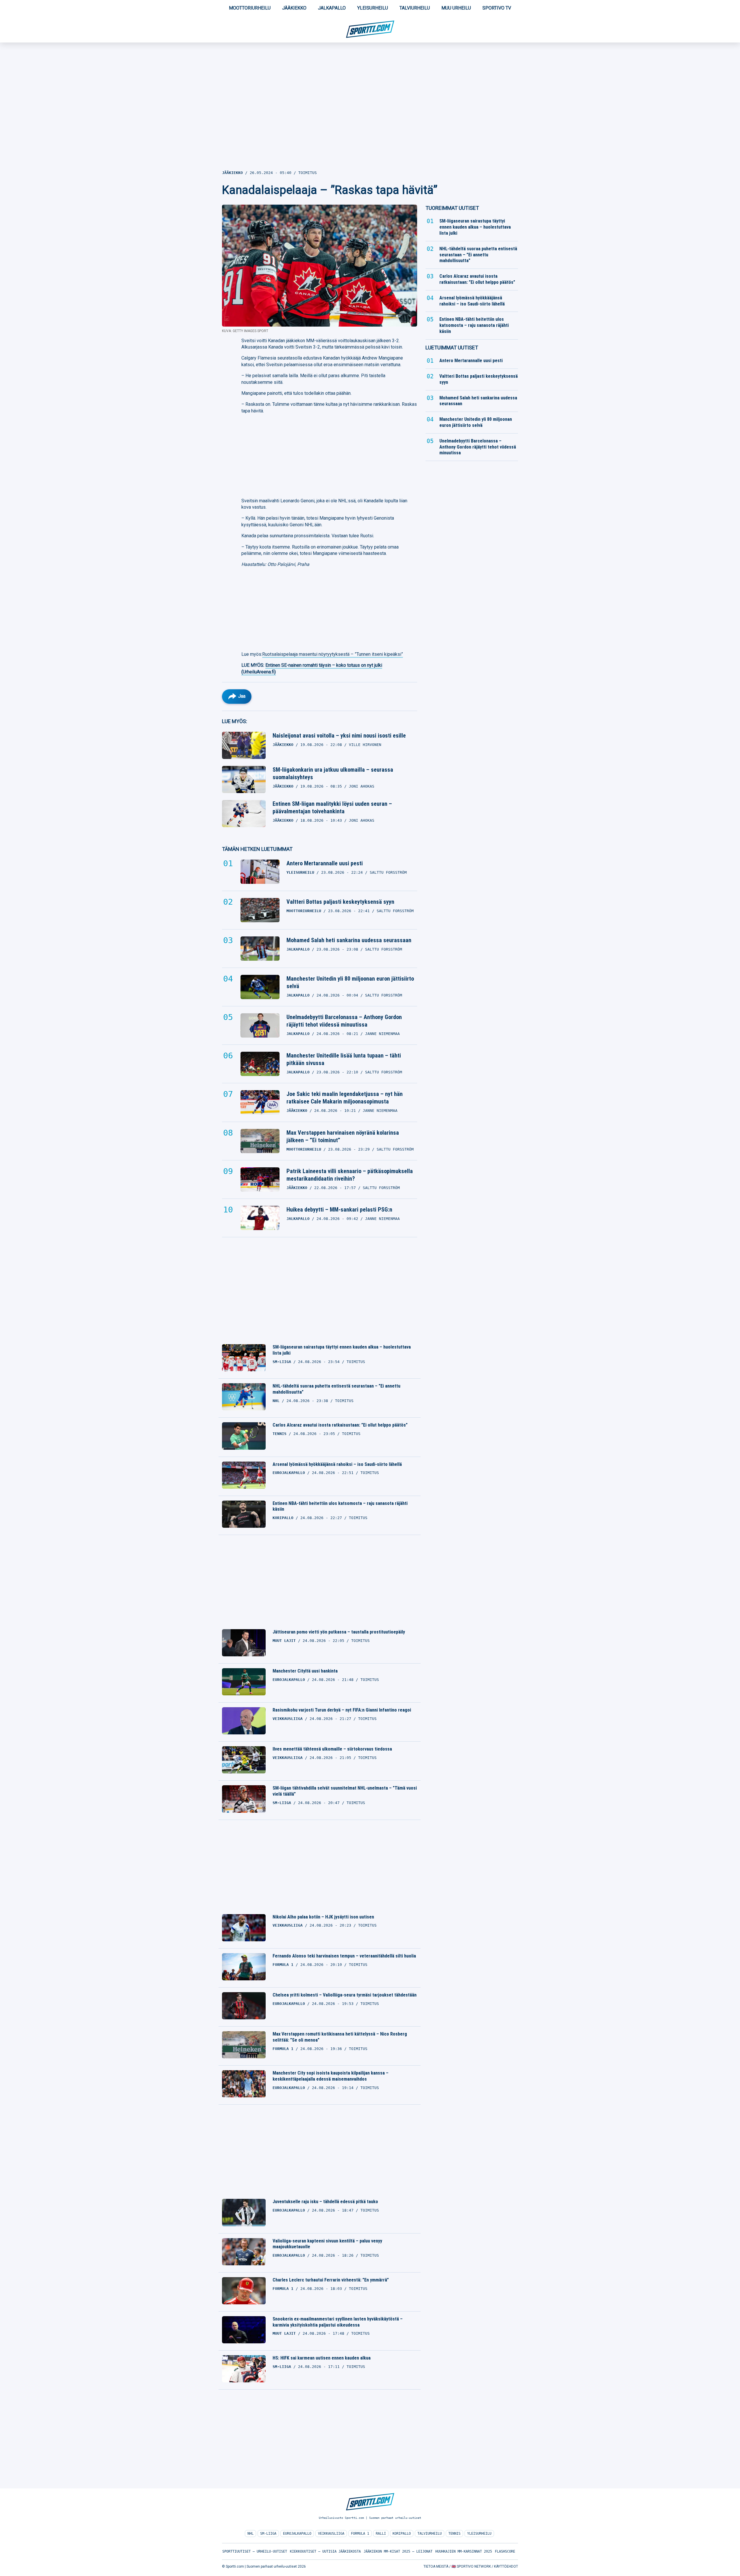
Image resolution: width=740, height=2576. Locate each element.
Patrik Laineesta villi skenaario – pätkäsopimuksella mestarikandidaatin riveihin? (350, 1175)
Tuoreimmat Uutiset (452, 208)
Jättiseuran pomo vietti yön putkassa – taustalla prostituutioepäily (339, 1632)
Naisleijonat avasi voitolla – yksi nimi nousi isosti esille (339, 736)
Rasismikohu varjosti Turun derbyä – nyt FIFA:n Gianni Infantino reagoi (342, 1710)
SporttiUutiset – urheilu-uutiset (255, 2551)
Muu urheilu (456, 8)
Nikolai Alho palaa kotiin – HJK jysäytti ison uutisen (323, 1917)
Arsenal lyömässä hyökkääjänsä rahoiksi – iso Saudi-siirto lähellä (337, 1464)
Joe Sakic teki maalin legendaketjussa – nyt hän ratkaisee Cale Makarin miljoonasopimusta (345, 1098)
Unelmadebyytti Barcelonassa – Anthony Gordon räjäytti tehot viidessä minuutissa (344, 1021)
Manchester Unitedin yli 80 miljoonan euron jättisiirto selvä (350, 982)
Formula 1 (360, 2534)
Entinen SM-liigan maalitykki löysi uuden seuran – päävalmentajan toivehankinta (332, 808)
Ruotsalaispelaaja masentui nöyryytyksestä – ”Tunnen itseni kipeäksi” (333, 654)
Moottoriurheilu (250, 8)
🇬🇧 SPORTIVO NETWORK (471, 2566)
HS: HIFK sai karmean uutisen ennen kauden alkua (322, 2358)
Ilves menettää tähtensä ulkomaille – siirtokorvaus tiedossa (332, 1749)
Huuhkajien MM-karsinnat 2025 (464, 2551)
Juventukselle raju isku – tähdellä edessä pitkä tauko (325, 2202)
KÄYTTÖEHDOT (506, 2566)
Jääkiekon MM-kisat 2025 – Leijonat (398, 2551)
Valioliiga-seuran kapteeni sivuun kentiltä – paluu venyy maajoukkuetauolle (327, 2244)
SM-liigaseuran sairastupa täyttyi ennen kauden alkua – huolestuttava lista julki (342, 1350)
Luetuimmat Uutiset (452, 348)
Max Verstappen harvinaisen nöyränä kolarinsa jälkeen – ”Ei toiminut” (343, 1136)
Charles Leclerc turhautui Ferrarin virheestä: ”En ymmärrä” (331, 2280)
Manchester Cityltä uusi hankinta (305, 1671)
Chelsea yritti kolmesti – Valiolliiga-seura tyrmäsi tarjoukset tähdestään (345, 1995)
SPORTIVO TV (497, 8)
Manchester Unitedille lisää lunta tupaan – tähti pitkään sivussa (344, 1059)
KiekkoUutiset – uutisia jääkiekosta (325, 2551)
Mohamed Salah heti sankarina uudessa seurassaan (349, 940)
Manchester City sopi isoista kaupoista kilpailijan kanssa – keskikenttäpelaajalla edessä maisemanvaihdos (331, 2076)
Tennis (454, 2534)
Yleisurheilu (373, 8)
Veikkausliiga (331, 2534)
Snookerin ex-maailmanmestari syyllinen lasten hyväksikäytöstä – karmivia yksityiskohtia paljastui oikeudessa (338, 2322)
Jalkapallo (332, 8)
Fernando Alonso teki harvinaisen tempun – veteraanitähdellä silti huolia (344, 1956)
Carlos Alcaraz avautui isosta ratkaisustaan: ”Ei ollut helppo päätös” (340, 1425)
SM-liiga (268, 2534)
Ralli (381, 2534)
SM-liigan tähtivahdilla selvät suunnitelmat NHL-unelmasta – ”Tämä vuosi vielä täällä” (345, 1791)
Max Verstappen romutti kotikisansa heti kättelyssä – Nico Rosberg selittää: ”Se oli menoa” (340, 2037)
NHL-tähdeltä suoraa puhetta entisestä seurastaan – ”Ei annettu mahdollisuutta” (336, 1389)
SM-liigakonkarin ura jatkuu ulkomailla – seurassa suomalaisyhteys (333, 773)
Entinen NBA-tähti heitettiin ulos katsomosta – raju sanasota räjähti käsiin (340, 1506)
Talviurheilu (415, 8)
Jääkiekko (294, 8)
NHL (250, 2534)
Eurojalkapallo (297, 2534)
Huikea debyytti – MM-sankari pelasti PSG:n (339, 1210)
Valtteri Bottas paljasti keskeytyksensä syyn (340, 902)
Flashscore (505, 2551)
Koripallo (402, 2534)
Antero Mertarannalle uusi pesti (325, 863)
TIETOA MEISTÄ (436, 2566)
